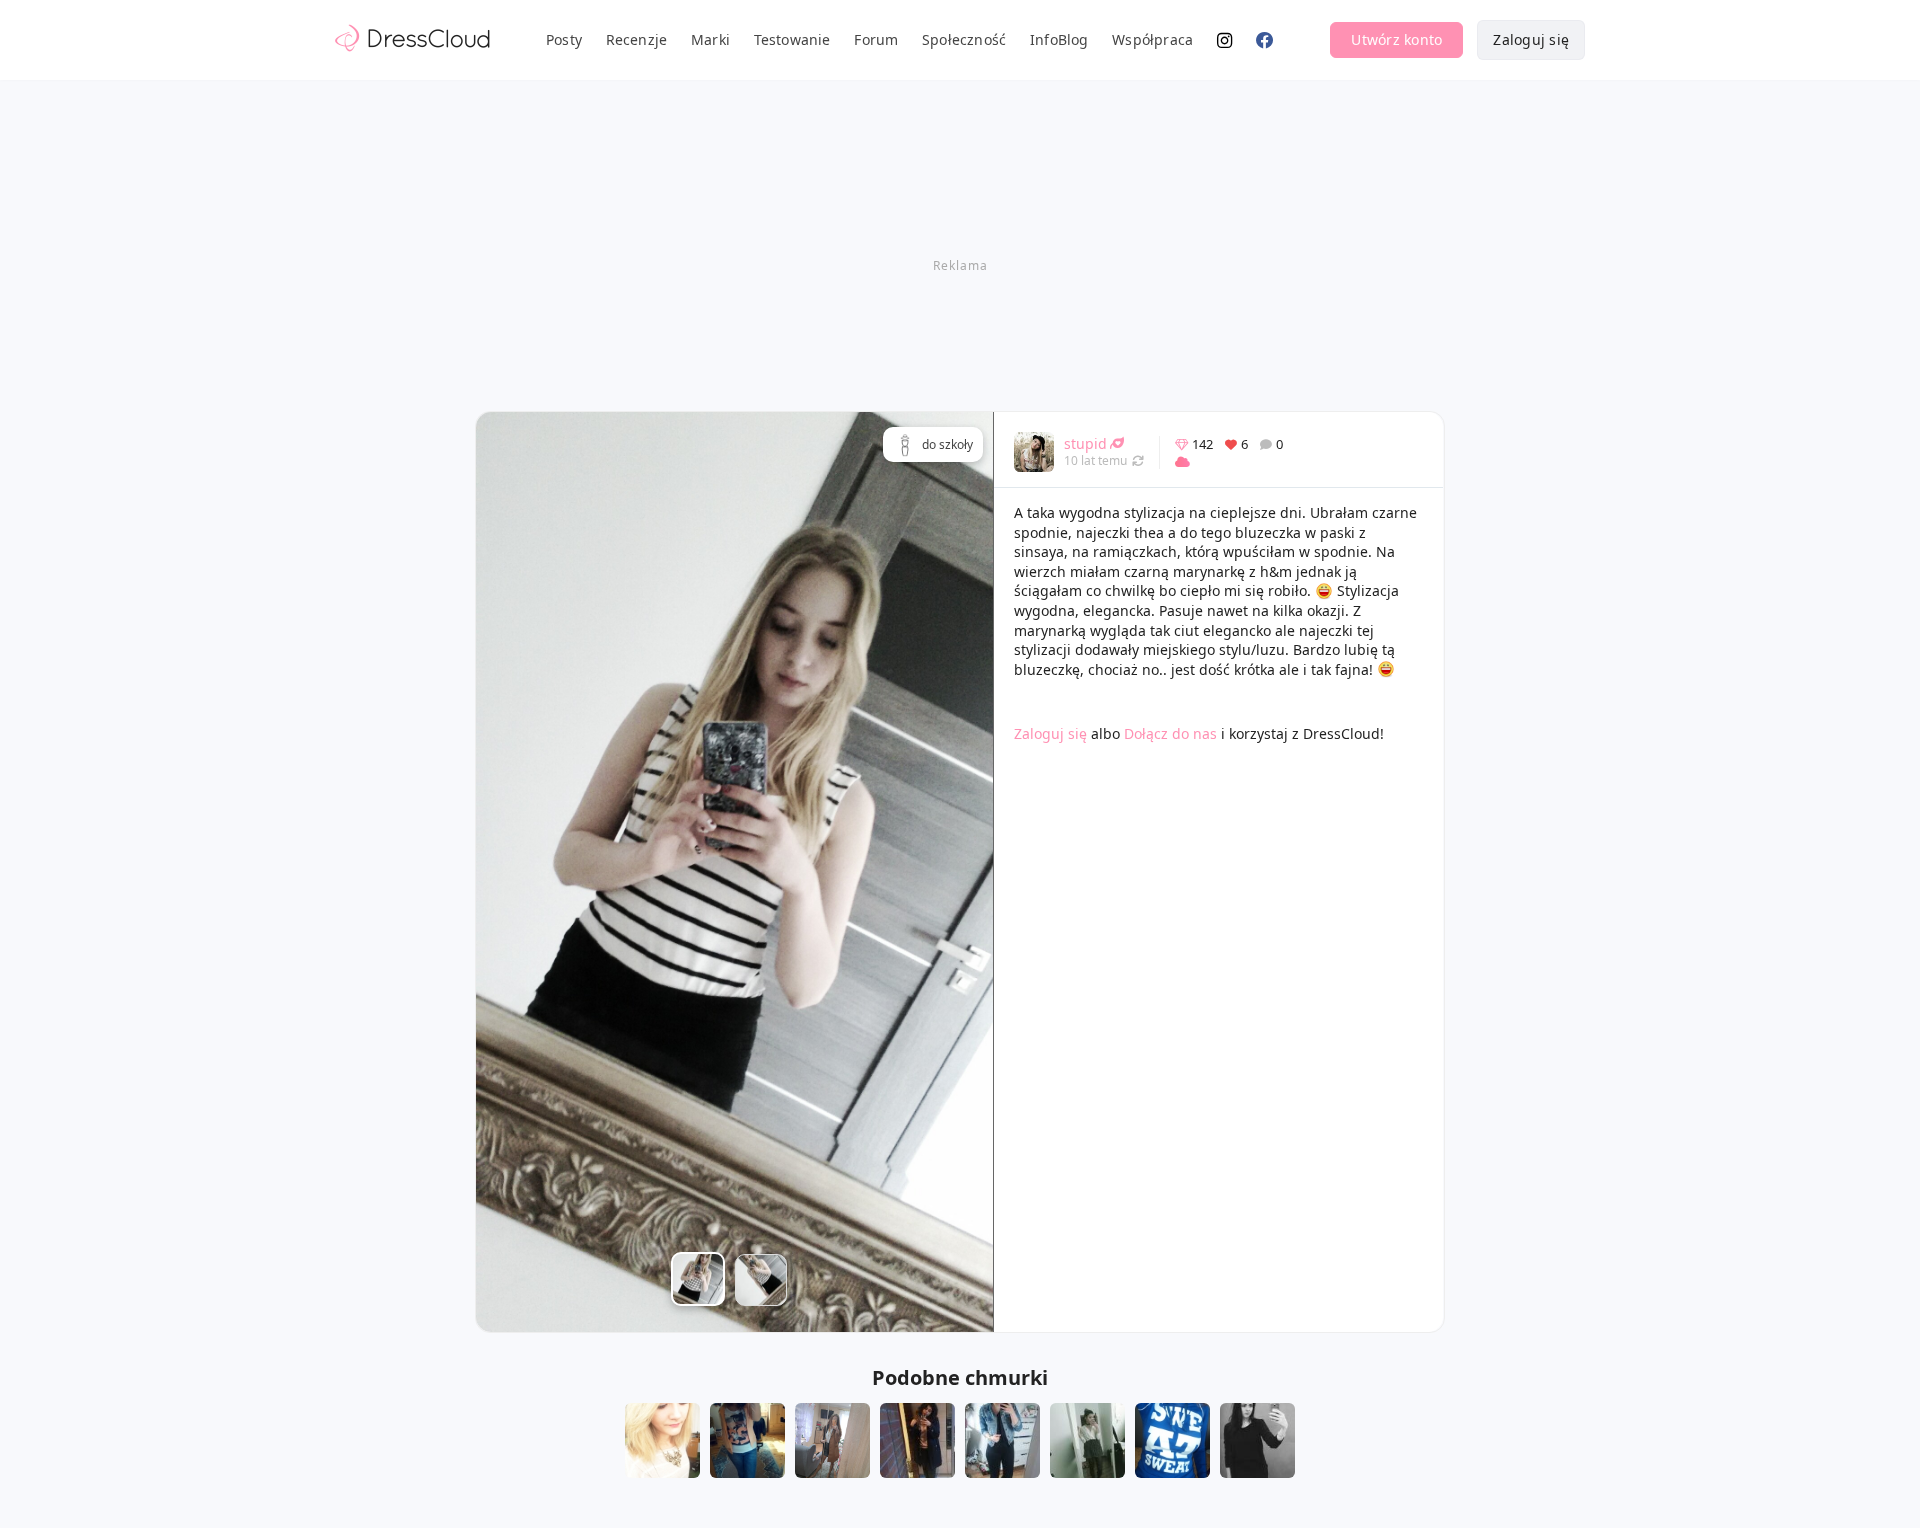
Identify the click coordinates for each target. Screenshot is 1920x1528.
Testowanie (792, 39)
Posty (564, 39)
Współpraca (1152, 39)
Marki (710, 39)
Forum (876, 39)
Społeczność (964, 39)
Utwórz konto (1396, 39)
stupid (1085, 443)
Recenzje (637, 39)
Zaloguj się (1531, 39)
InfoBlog (1059, 39)
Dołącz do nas (1170, 733)
